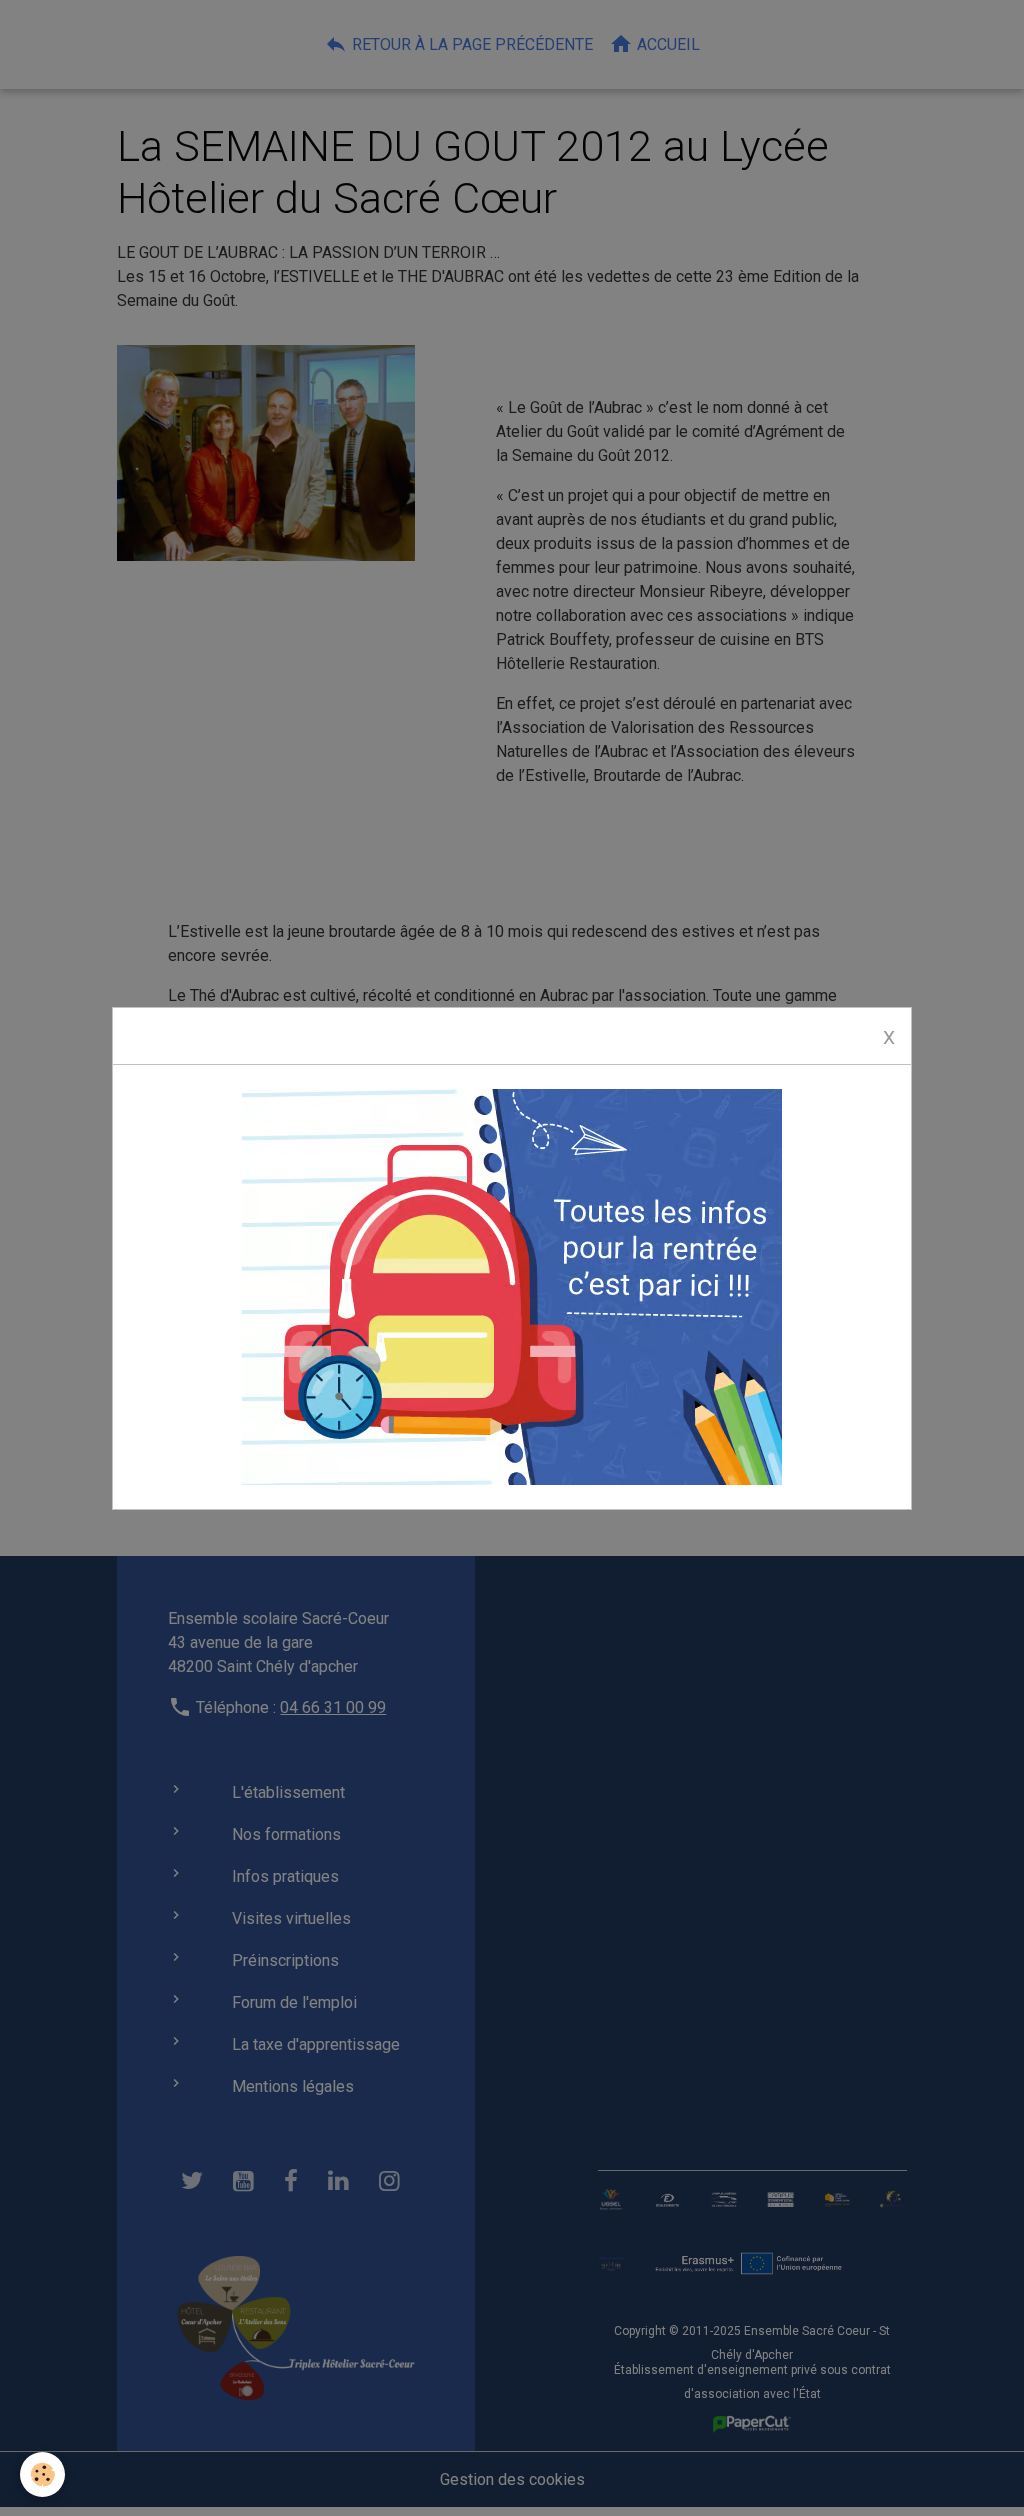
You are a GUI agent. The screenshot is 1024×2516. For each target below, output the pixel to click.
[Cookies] (42, 2474)
